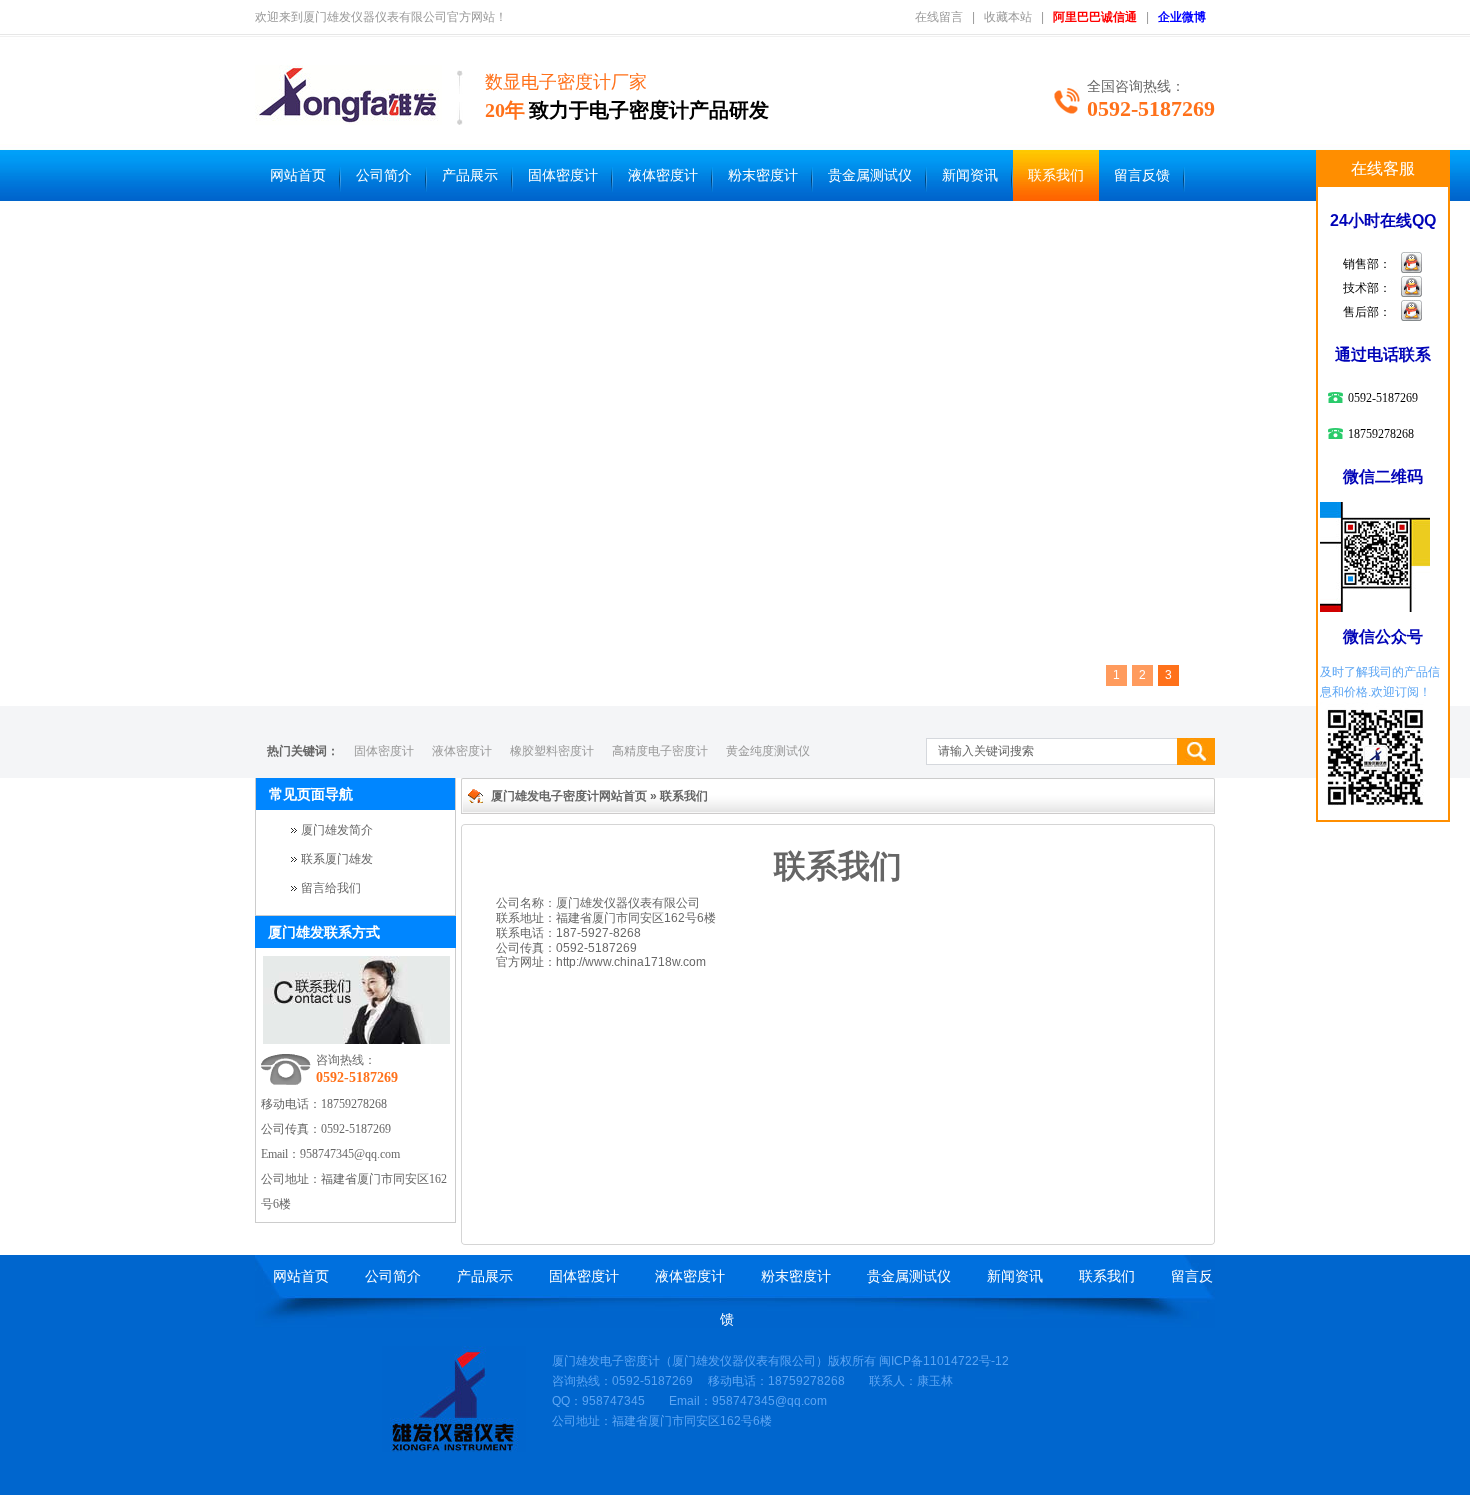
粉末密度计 (763, 175)
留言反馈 (1142, 175)
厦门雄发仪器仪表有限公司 (744, 1361)
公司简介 (384, 175)
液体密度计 (663, 175)
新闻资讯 (970, 175)
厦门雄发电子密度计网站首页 (569, 796)
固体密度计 (563, 175)
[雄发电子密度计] (454, 1448)
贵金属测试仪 (870, 175)
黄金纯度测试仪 (768, 751)
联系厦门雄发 (337, 859)
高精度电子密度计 (660, 751)
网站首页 (298, 175)
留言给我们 (331, 888)
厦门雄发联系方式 (324, 932)
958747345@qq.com (350, 1154)
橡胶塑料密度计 (552, 751)
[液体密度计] (735, 456)
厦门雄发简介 (337, 830)
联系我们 (1056, 175)
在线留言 (939, 17)
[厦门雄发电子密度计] (348, 114)
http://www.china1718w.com (631, 962)
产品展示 (470, 175)
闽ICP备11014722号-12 (944, 1361)
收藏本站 (1008, 17)
